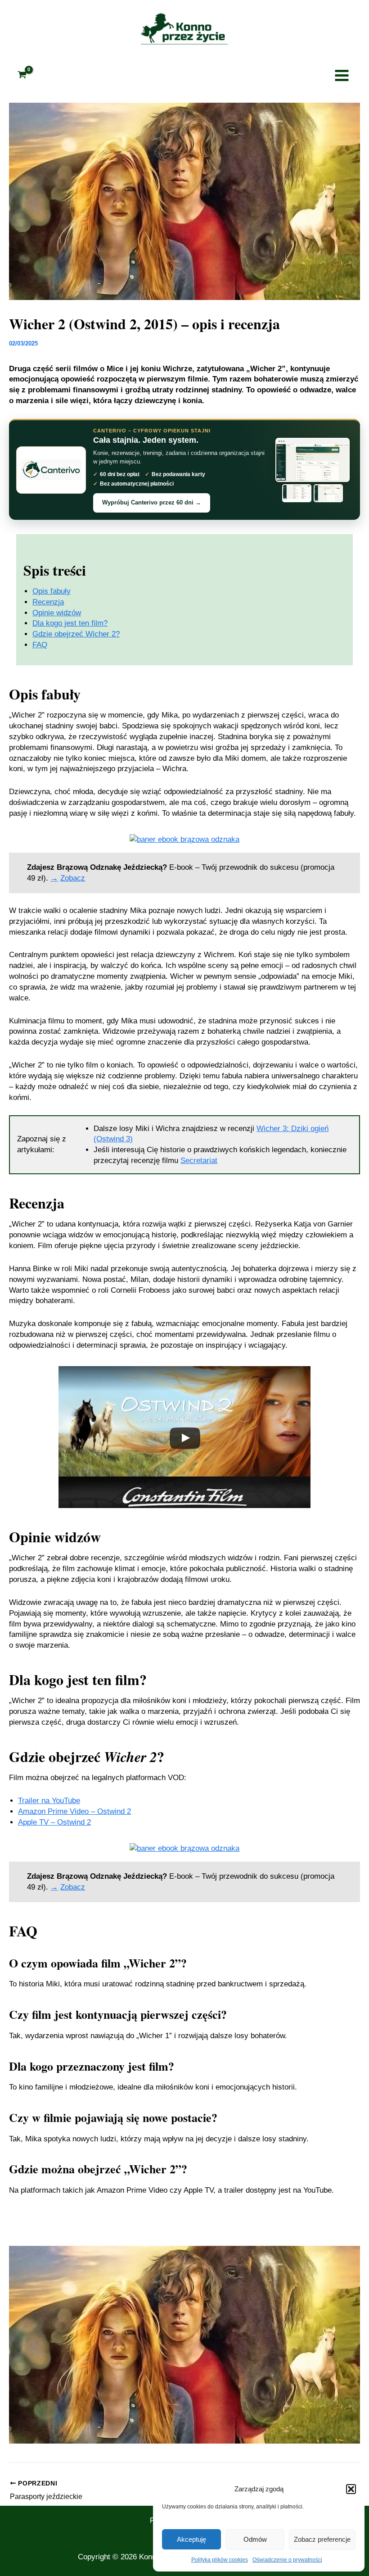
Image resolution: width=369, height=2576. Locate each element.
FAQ (40, 645)
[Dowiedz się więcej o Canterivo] (51, 470)
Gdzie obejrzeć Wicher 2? (76, 634)
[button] (351, 2489)
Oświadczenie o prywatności (287, 2560)
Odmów (255, 2539)
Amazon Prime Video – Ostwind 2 (74, 1811)
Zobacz (73, 878)
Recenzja (48, 602)
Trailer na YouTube (49, 1801)
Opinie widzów (57, 613)
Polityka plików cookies (220, 2560)
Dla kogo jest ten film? (70, 623)
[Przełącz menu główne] (342, 75)
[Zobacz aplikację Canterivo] (312, 470)
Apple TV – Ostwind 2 (54, 1822)
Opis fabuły (52, 591)
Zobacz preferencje (322, 2539)
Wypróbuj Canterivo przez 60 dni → (152, 502)
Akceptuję (191, 2539)
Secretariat (199, 1161)
